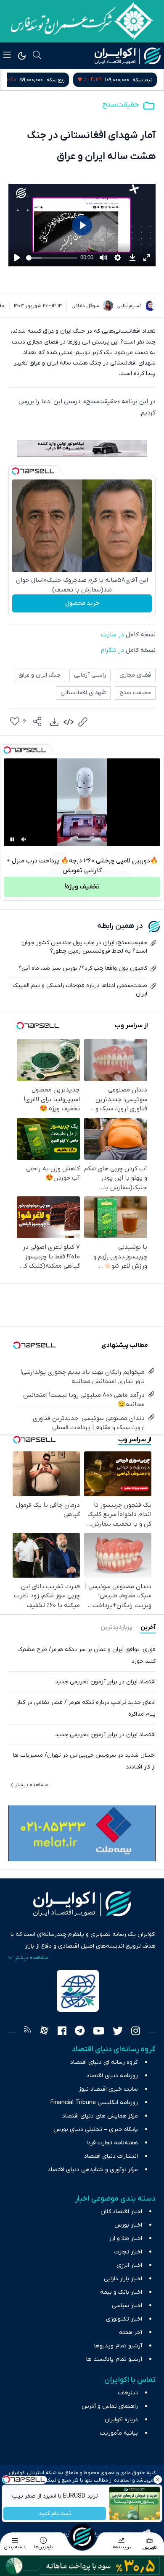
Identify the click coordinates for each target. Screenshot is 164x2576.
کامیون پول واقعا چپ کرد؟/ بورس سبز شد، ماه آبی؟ (83, 968)
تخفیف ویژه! (82, 887)
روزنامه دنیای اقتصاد (112, 2076)
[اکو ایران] (128, 56)
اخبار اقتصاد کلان (121, 2212)
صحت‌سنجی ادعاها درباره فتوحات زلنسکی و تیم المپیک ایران (80, 990)
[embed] (69, 722)
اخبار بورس (128, 2225)
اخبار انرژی (129, 2265)
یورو (61, 80)
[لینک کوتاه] (83, 722)
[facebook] (62, 2032)
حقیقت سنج (135, 693)
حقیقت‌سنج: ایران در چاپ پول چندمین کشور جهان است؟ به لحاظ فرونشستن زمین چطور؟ (84, 947)
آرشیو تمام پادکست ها (114, 2359)
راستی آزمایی (90, 675)
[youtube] (99, 2032)
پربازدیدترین (116, 1627)
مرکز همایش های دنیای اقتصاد (100, 2116)
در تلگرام (113, 650)
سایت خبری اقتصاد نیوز (108, 2089)
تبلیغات (128, 2393)
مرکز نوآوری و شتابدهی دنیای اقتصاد (93, 2170)
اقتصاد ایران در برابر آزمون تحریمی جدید (105, 1682)
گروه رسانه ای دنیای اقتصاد (104, 2062)
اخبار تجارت (128, 2252)
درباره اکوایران (121, 2420)
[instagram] (136, 2032)
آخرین (148, 1627)
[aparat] (44, 2032)
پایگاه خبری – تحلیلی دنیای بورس (96, 2129)
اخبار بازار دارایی (123, 2279)
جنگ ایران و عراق (40, 675)
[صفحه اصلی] (82, 2537)
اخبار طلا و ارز (126, 2239)
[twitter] (118, 2032)
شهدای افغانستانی (83, 693)
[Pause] (12, 839)
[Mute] (24, 839)
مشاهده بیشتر (31, 1785)
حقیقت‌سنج (120, 105)
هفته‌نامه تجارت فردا (112, 2143)
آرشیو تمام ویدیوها (118, 2346)
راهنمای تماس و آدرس (110, 2406)
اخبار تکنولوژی (124, 2319)
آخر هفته (131, 2332)
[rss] (27, 2032)
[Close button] (158, 2480)
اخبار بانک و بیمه (121, 2292)
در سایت (113, 635)
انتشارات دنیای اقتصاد (111, 2156)
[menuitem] (54, 722)
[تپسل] (16, 471)
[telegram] (80, 2032)
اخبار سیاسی (127, 2306)
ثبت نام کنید (55, 2514)
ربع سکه (143, 80)
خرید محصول (82, 603)
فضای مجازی (135, 675)
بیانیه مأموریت (119, 2433)
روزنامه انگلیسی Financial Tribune (94, 2103)
